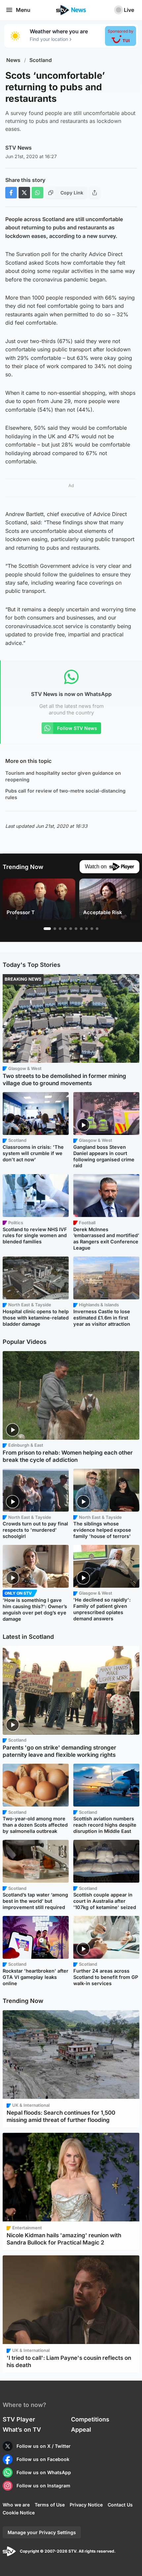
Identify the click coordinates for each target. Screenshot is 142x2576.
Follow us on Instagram (43, 2486)
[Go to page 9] (92, 929)
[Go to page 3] (60, 929)
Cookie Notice (19, 2513)
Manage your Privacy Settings (42, 2532)
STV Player (19, 2419)
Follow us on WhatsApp (44, 2472)
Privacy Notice (86, 2505)
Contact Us (120, 2505)
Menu (23, 10)
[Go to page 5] (71, 929)
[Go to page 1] (47, 929)
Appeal (81, 2430)
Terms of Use (50, 2505)
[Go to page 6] (76, 929)
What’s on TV (22, 2430)
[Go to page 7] (81, 929)
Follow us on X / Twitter (44, 2446)
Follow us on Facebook (43, 2459)
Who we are (16, 2505)
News (13, 60)
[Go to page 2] (55, 929)
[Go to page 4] (65, 929)
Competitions (90, 2419)
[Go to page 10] (97, 929)
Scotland (41, 60)
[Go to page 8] (87, 929)
